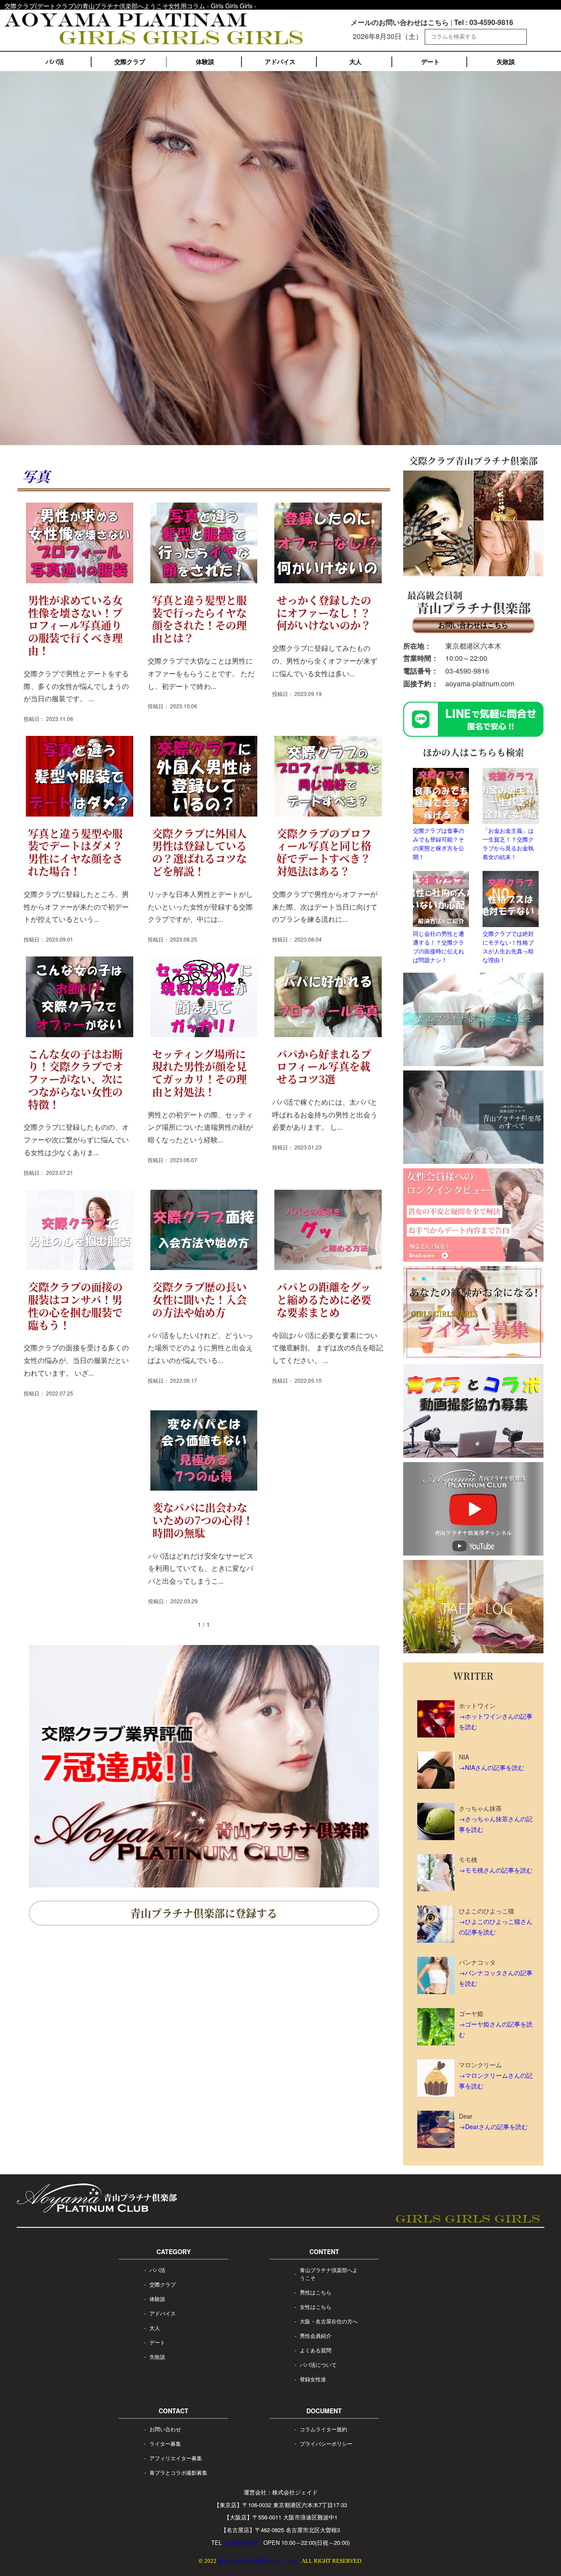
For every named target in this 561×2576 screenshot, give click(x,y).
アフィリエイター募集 (176, 2458)
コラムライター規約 (323, 2429)
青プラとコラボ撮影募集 (178, 2472)
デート (430, 61)
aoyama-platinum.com (480, 683)
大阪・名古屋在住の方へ (329, 2321)
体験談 (205, 61)
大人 (355, 61)
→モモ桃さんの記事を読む (496, 1870)
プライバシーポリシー (326, 2443)
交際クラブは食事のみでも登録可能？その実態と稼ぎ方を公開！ (439, 844)
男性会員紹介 (316, 2335)
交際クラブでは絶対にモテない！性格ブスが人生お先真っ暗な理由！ (508, 947)
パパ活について (318, 2364)
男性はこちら (316, 2292)
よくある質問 (316, 2350)
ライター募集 (165, 2443)
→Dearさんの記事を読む (493, 2126)
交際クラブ (130, 61)
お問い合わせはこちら (473, 625)
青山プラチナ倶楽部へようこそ (329, 2274)
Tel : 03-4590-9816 (484, 22)
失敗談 (506, 61)
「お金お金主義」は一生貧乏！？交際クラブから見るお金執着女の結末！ (508, 844)
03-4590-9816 (467, 671)
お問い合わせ (165, 2429)
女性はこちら (316, 2307)
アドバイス (280, 61)
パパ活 (55, 61)
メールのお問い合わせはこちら (400, 22)
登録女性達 (313, 2379)
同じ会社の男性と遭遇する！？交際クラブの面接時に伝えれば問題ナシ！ (439, 947)
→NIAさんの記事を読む (492, 1767)
